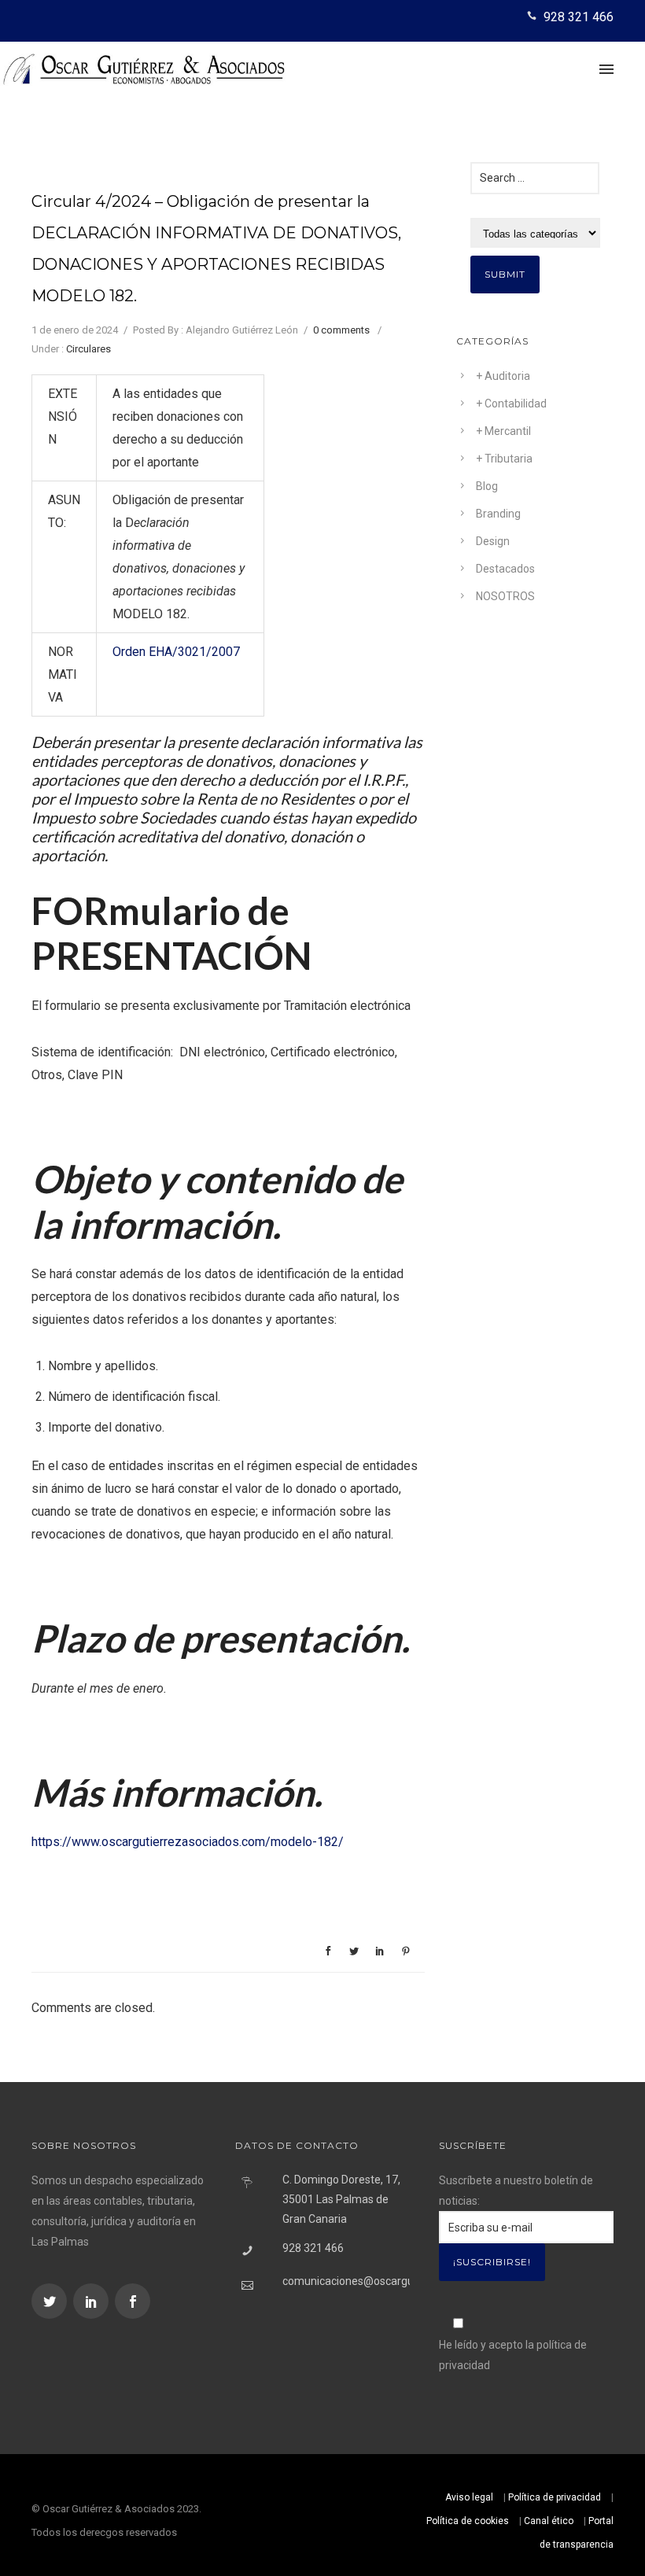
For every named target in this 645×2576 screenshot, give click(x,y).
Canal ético (549, 2521)
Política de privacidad (555, 2497)
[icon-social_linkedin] (93, 2301)
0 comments (341, 330)
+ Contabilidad (511, 404)
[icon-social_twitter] (51, 2301)
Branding (498, 514)
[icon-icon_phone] (534, 17)
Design (493, 541)
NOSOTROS (505, 596)
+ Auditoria (503, 376)
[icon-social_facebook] (133, 2301)
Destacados (505, 569)
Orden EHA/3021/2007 (176, 652)
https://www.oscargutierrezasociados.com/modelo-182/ (188, 1842)
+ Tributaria (504, 459)
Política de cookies (468, 2521)
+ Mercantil (503, 431)
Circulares (88, 349)
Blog (487, 486)
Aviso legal (469, 2497)
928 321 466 (579, 17)
